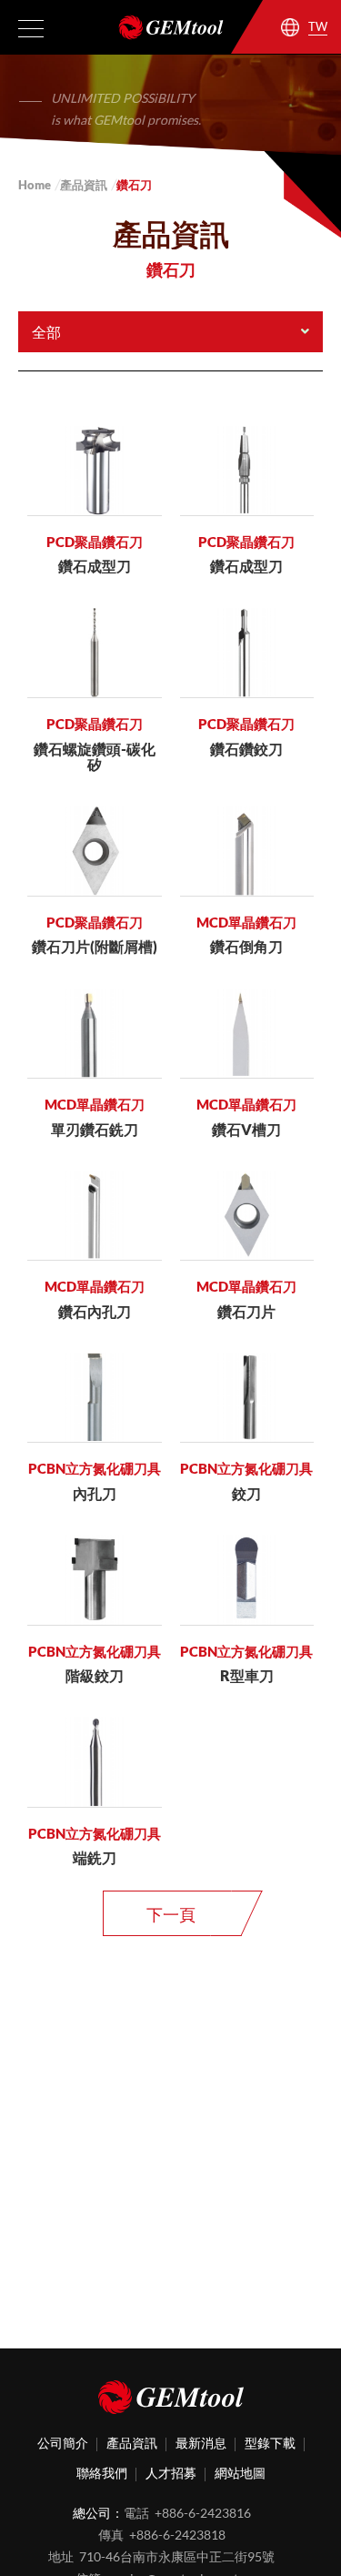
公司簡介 (63, 2443)
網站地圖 (240, 2473)
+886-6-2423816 (203, 2513)
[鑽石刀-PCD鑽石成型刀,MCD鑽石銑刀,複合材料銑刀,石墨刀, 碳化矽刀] (170, 27)
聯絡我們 (102, 2473)
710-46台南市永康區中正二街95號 (177, 2556)
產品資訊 (84, 185)
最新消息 (201, 2443)
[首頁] (171, 2400)
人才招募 (171, 2473)
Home (35, 185)
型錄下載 (270, 2443)
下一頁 (171, 1914)
